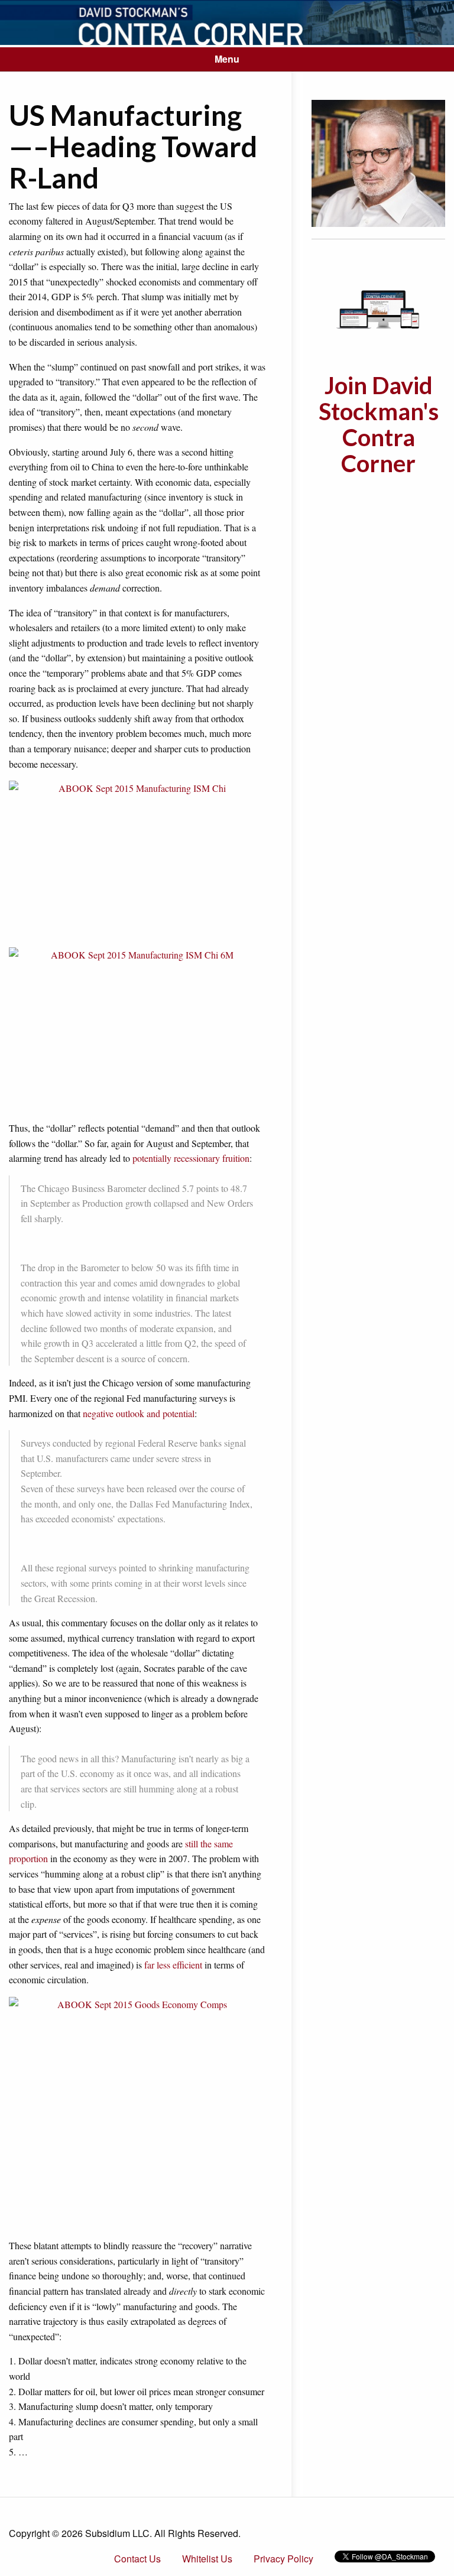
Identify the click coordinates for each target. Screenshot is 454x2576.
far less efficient (173, 1965)
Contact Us (137, 2559)
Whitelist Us (207, 2559)
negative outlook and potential (139, 1413)
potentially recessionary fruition (191, 1158)
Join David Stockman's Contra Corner (379, 424)
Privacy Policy (283, 2559)
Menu (227, 59)
